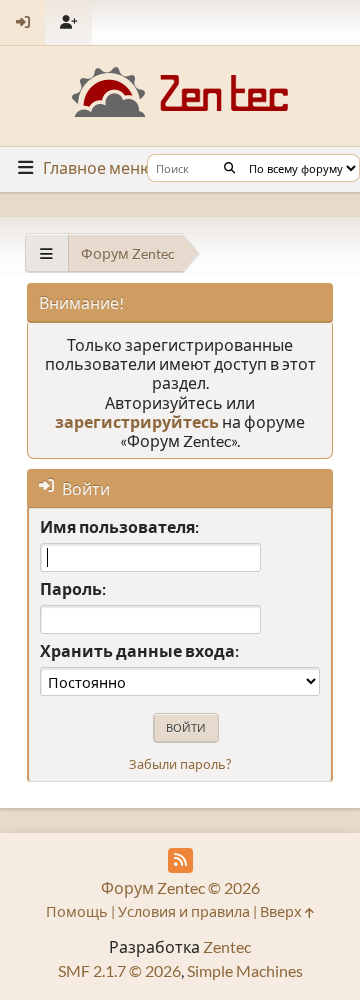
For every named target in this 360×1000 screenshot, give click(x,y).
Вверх (282, 911)
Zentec (227, 946)
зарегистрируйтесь (137, 421)
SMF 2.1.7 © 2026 (119, 970)
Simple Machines (245, 970)
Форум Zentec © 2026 (180, 887)
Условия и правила (184, 911)
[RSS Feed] (180, 860)
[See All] (46, 253)
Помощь (77, 911)
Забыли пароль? (180, 764)
